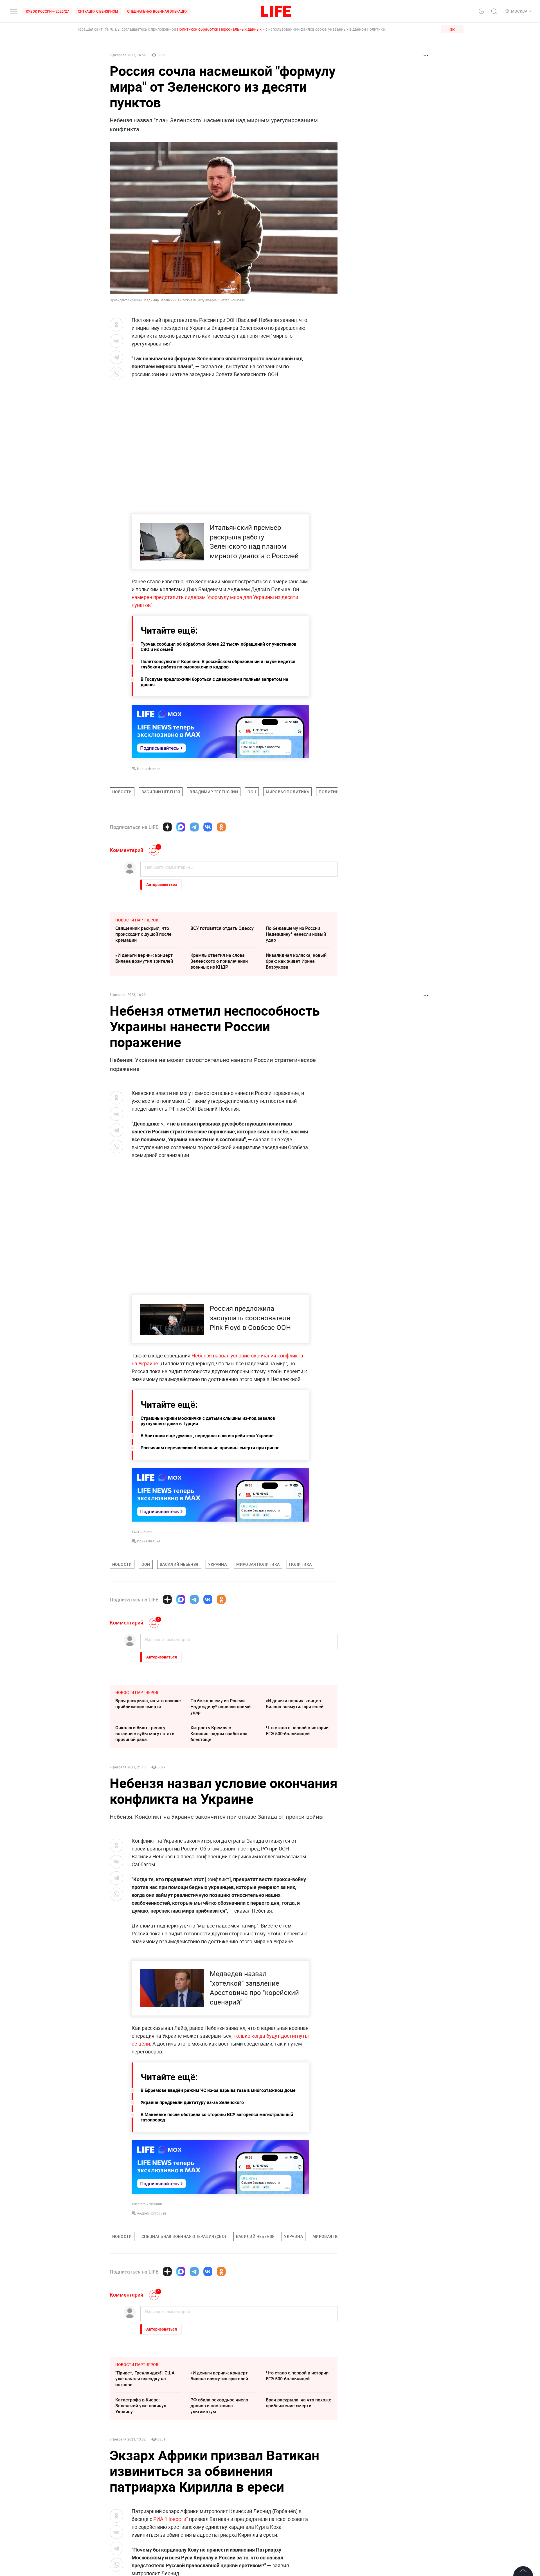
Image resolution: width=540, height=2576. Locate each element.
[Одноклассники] (221, 827)
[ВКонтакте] (208, 827)
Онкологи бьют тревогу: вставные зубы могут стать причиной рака (145, 1734)
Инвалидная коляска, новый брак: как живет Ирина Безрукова (296, 961)
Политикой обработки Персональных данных (219, 29)
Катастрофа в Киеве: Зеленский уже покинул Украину (141, 2527)
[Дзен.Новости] (167, 827)
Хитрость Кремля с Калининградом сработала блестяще (219, 1734)
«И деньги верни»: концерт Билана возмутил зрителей (144, 958)
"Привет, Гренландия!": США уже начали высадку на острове (145, 2500)
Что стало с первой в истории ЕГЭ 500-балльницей (297, 1731)
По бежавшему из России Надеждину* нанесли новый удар (296, 934)
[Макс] (181, 827)
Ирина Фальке (148, 769)
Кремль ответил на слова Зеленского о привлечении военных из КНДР (219, 961)
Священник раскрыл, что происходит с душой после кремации (143, 934)
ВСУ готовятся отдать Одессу (222, 928)
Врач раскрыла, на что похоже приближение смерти (148, 1704)
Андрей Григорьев (152, 2334)
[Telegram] (194, 827)
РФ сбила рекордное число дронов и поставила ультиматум (219, 2527)
